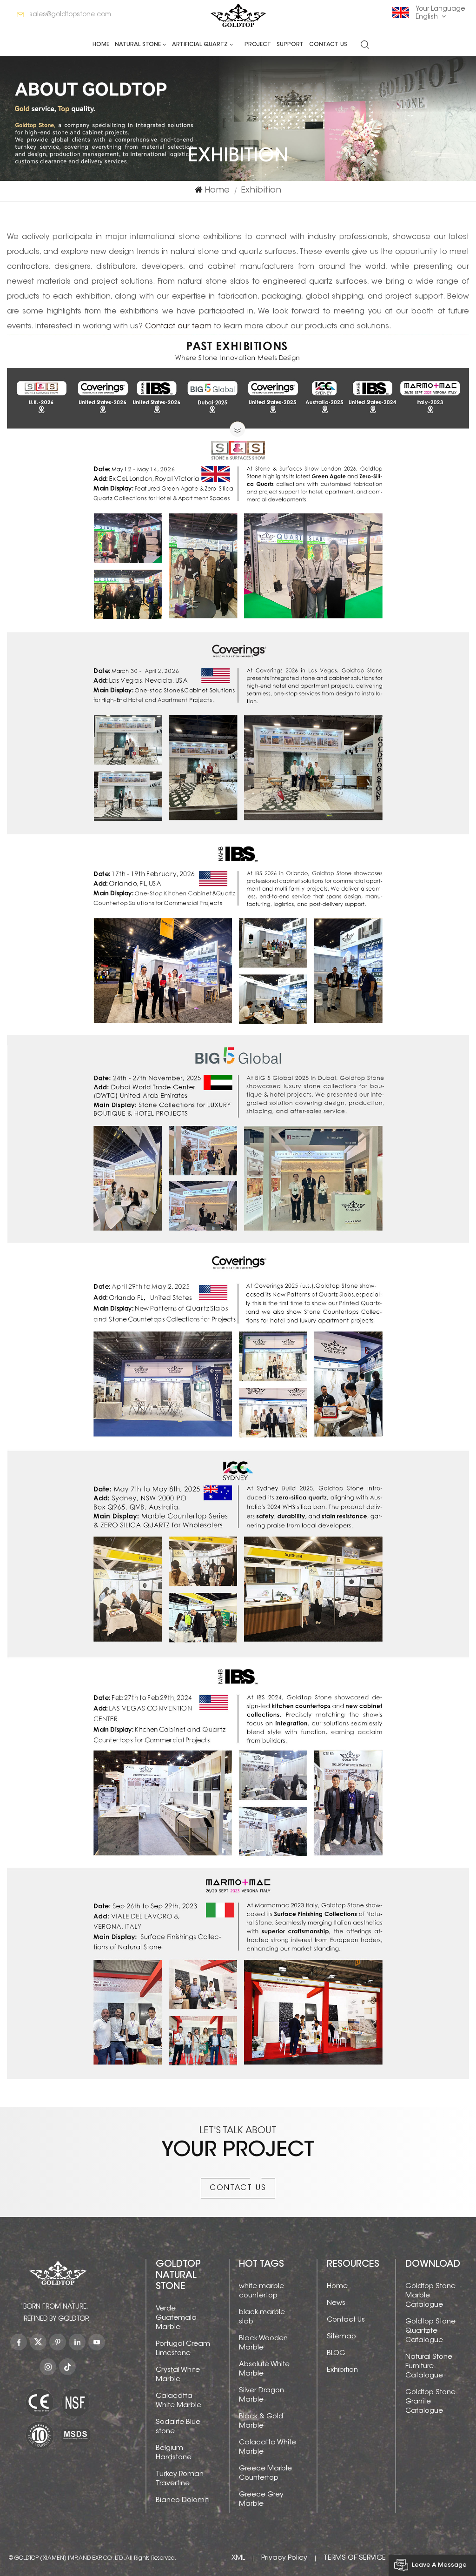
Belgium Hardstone (174, 2453)
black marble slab (262, 2317)
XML (238, 2558)
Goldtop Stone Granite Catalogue (430, 2402)
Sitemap (341, 2337)
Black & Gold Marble (261, 2421)
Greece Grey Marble (261, 2499)
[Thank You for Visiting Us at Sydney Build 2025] (238, 1656)
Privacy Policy (284, 2558)
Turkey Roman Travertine (180, 2479)
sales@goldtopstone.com (70, 15)
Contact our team (179, 326)
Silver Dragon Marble (261, 2395)
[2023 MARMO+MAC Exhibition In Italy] (238, 2077)
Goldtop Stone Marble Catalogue (430, 2296)
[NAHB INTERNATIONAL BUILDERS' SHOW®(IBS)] (238, 1867)
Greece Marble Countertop (265, 2473)
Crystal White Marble (178, 2375)
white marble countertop (261, 2291)
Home (101, 45)
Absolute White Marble (264, 2369)
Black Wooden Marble (263, 2343)
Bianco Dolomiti (183, 2500)
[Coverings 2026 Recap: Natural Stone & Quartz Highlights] (238, 833)
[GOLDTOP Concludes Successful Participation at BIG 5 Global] (238, 1242)
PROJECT (258, 45)
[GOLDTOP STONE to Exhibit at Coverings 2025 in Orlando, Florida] (238, 1449)
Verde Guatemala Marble (176, 2318)
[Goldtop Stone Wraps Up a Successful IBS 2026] (238, 1033)
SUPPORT (290, 45)
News (336, 2303)
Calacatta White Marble (178, 2401)
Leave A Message (439, 2565)
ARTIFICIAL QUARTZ (200, 45)
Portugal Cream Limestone (183, 2349)
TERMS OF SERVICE (355, 2558)
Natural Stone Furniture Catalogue (429, 2366)
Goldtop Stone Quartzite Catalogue (430, 2331)
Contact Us (328, 45)
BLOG (336, 2353)
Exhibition (342, 2370)
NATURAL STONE (138, 45)
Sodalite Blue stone (178, 2427)
